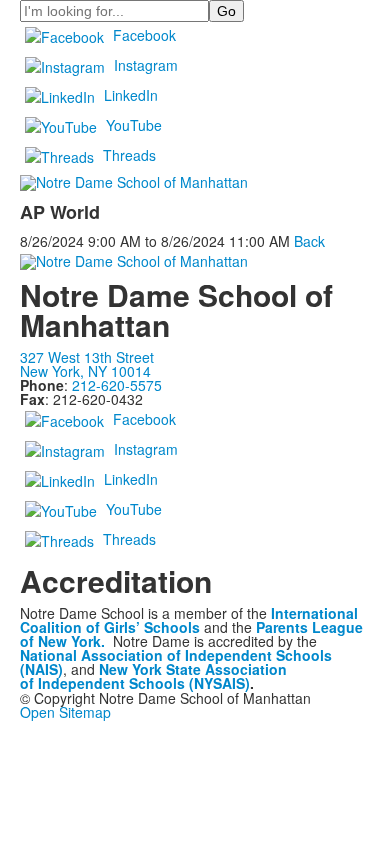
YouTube (134, 125)
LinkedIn (131, 95)
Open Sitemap (65, 712)
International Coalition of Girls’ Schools (189, 620)
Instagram (146, 65)
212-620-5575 (117, 385)
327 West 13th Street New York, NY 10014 (87, 364)
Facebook (144, 35)
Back (309, 241)
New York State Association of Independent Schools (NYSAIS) (153, 676)
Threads (129, 155)
